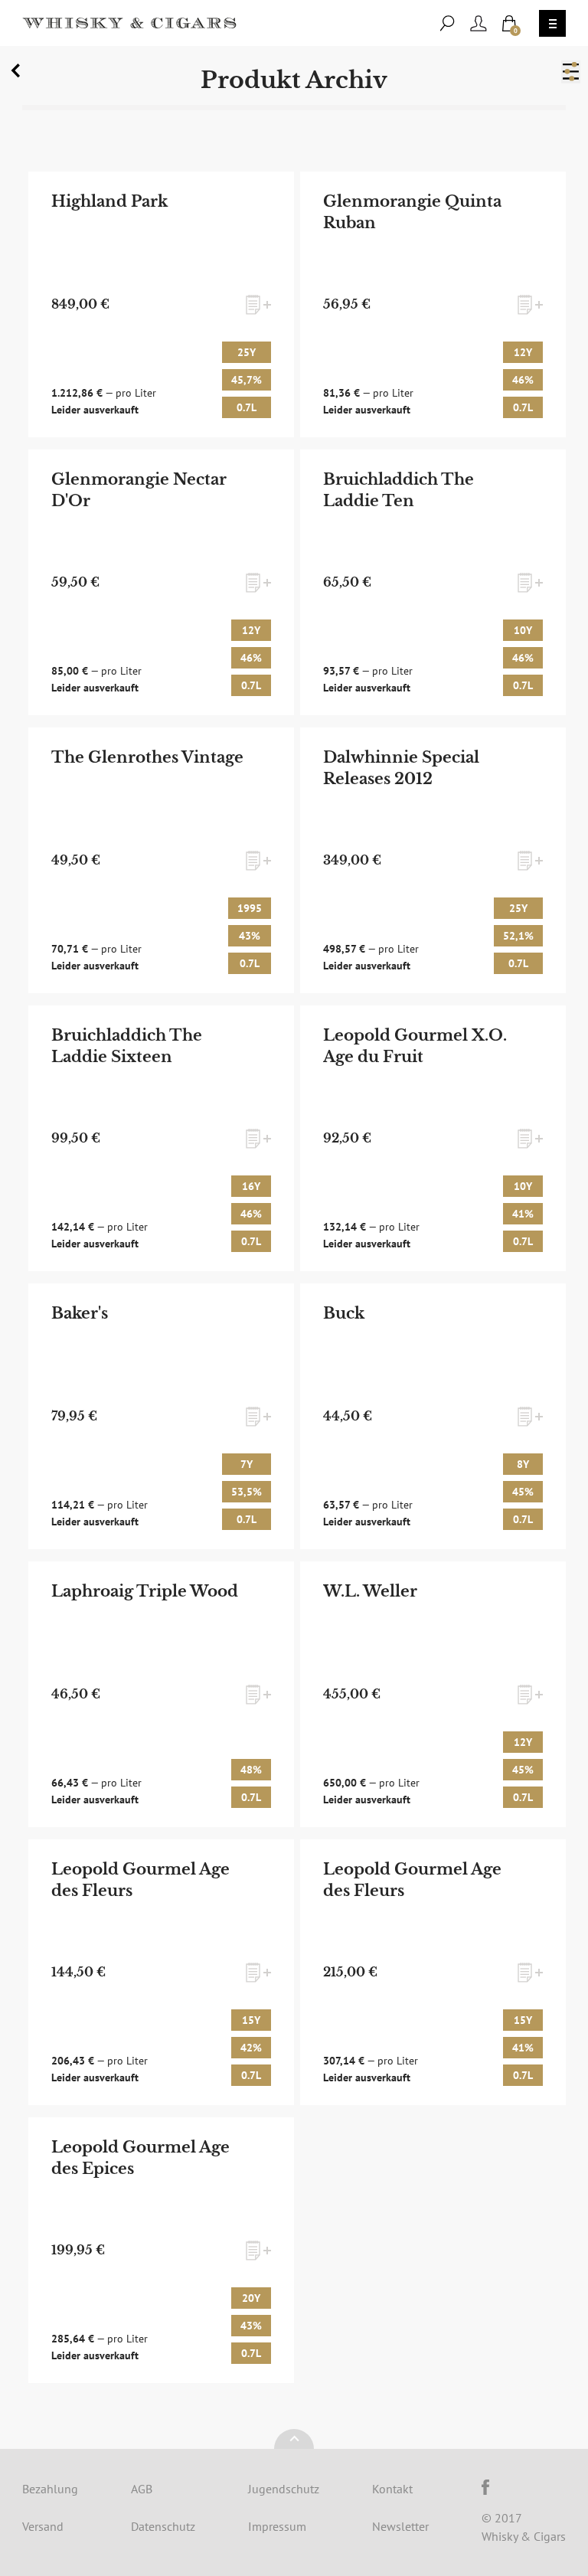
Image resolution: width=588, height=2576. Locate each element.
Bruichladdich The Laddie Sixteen (127, 1046)
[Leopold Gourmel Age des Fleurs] (162, 1972)
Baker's (80, 1313)
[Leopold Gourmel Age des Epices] (162, 2250)
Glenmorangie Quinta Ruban (412, 212)
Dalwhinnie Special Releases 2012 (401, 768)
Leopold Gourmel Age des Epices (140, 2158)
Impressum (277, 2526)
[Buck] (433, 1416)
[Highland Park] (162, 304)
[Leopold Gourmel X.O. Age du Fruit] (433, 1138)
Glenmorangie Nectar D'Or (139, 490)
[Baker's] (162, 1416)
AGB (142, 2489)
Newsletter (400, 2526)
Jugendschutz (284, 2489)
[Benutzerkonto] (479, 23)
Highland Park (109, 201)
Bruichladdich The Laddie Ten (399, 490)
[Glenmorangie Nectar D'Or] (162, 582)
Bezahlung (50, 2489)
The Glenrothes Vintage (147, 757)
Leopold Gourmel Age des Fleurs (140, 1880)
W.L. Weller (370, 1591)
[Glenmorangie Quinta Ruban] (433, 304)
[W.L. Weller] (433, 1694)
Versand (43, 2526)
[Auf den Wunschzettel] (258, 305)
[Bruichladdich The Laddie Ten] (433, 582)
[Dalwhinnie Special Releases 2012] (433, 860)
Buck (344, 1313)
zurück (18, 74)
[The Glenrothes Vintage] (162, 860)
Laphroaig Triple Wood (145, 1591)
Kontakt (392, 2489)
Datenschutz (163, 2526)
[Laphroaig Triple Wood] (162, 1694)
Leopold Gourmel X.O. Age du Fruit (415, 1046)
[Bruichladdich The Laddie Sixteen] (162, 1138)
